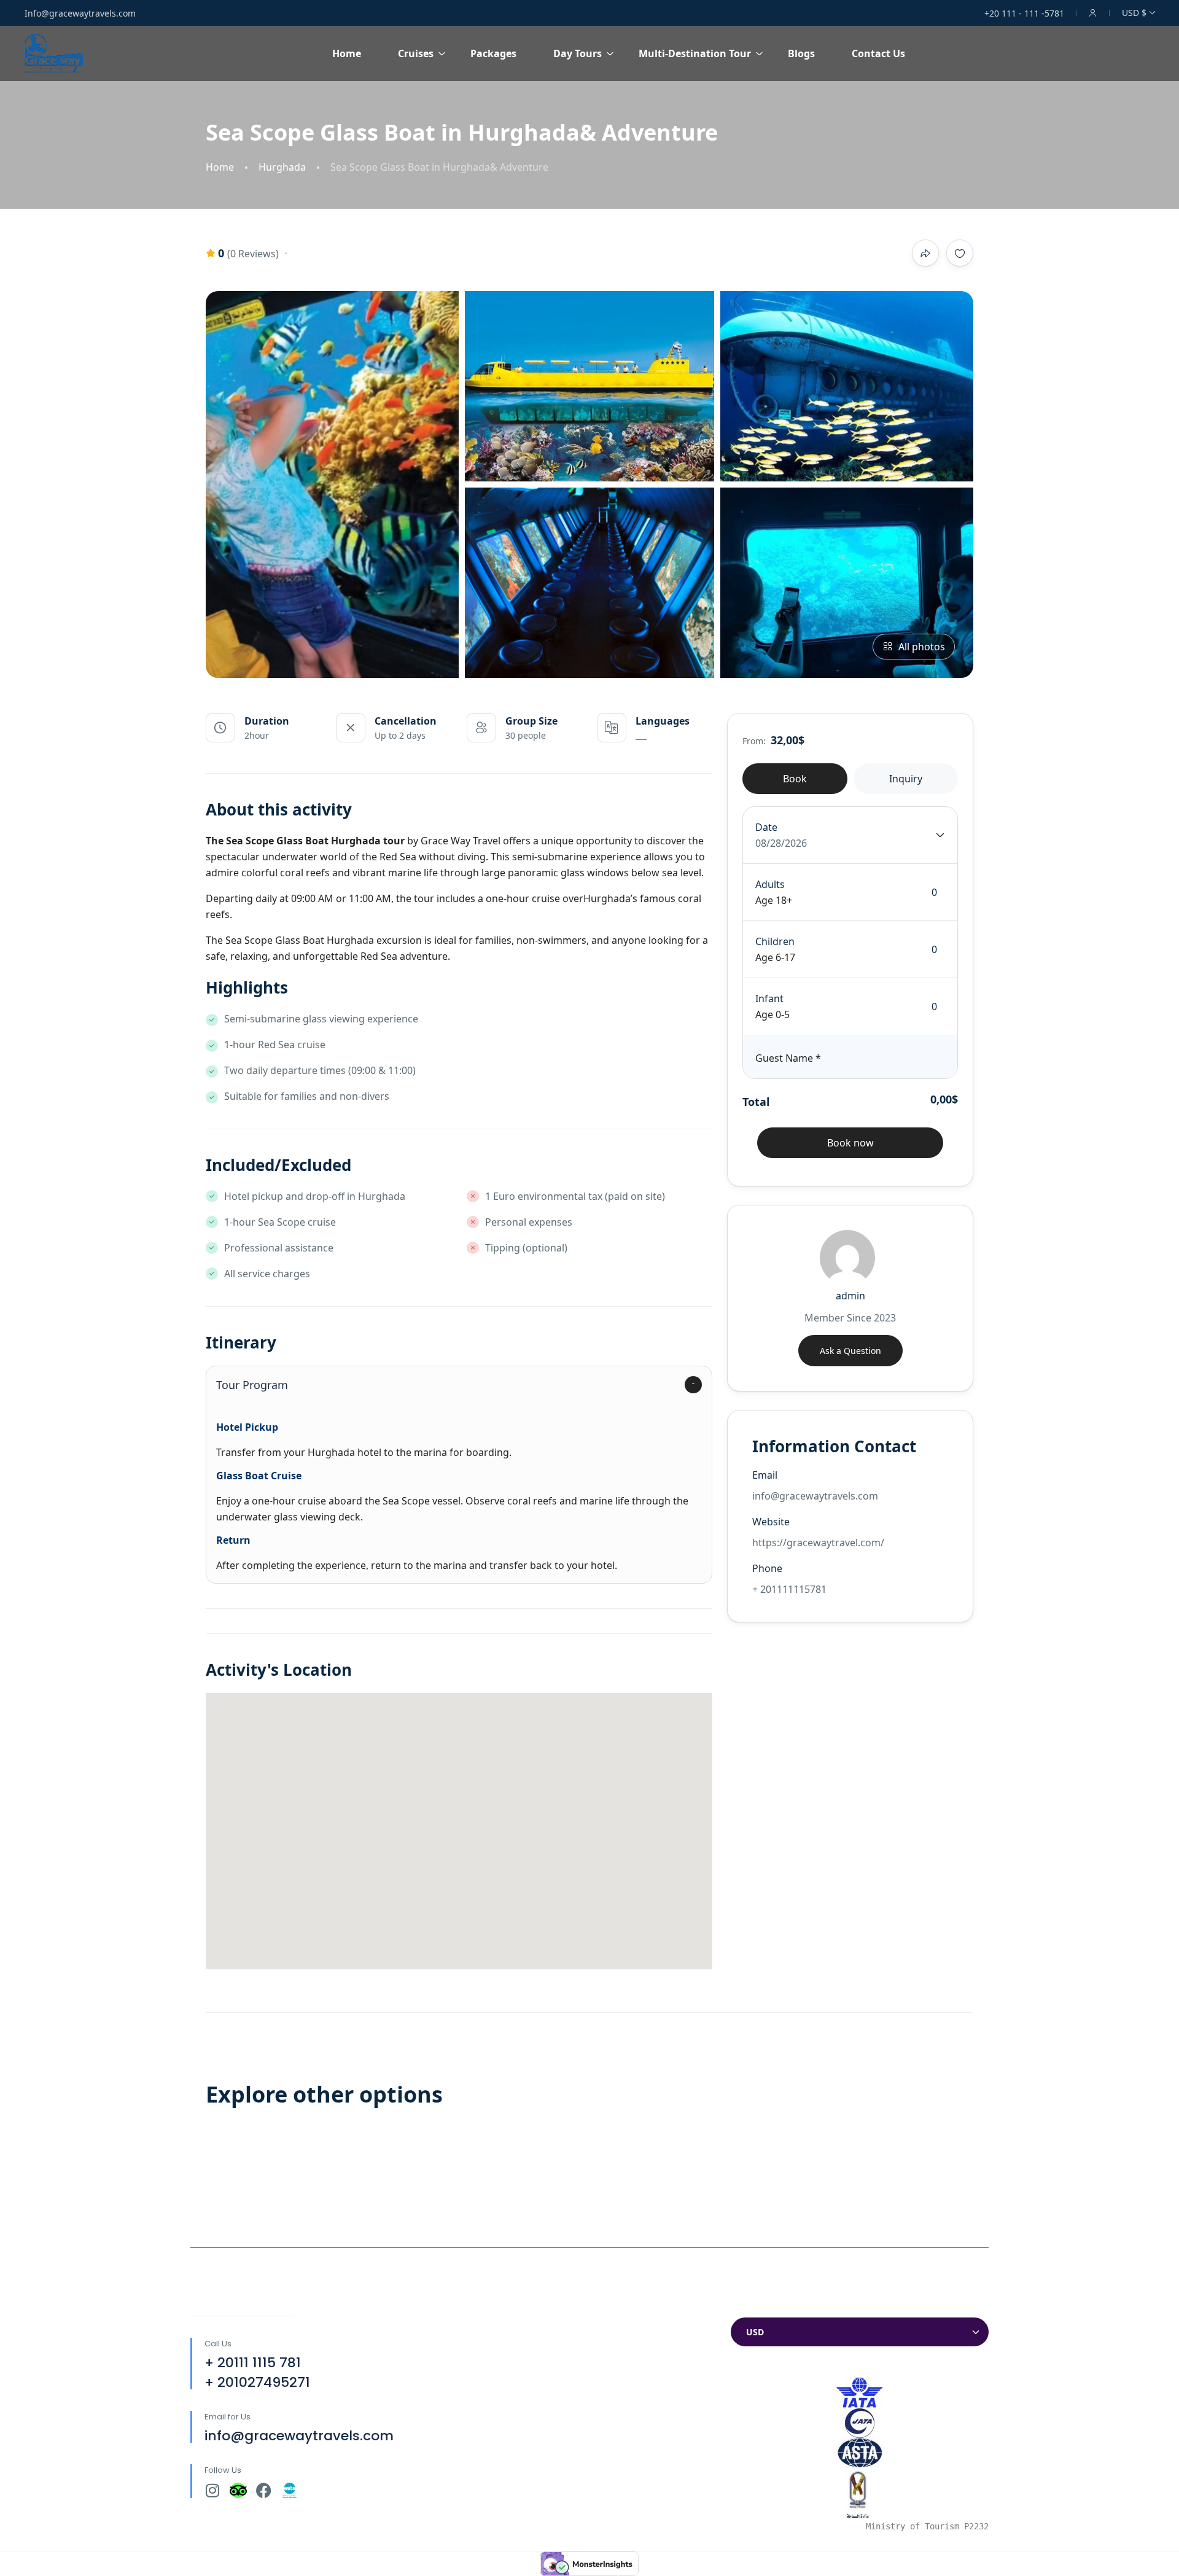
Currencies (756, 2306)
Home (347, 53)
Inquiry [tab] (906, 779)
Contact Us (878, 53)
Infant (769, 998)
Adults (770, 884)
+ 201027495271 (257, 2382)
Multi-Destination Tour (695, 53)
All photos (922, 647)
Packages (493, 53)
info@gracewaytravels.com (299, 2436)
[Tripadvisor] (238, 2490)
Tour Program (252, 1385)
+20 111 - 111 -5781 (1024, 13)
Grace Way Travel (461, 841)
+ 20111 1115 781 (253, 2363)
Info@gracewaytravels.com (80, 13)
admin (850, 1296)
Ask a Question (850, 1351)
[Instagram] (212, 2490)
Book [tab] (795, 779)
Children (775, 941)
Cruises (416, 53)
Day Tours (578, 53)
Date (766, 827)
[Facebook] (264, 2490)
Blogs (801, 53)
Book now (850, 1143)
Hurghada (282, 167)
